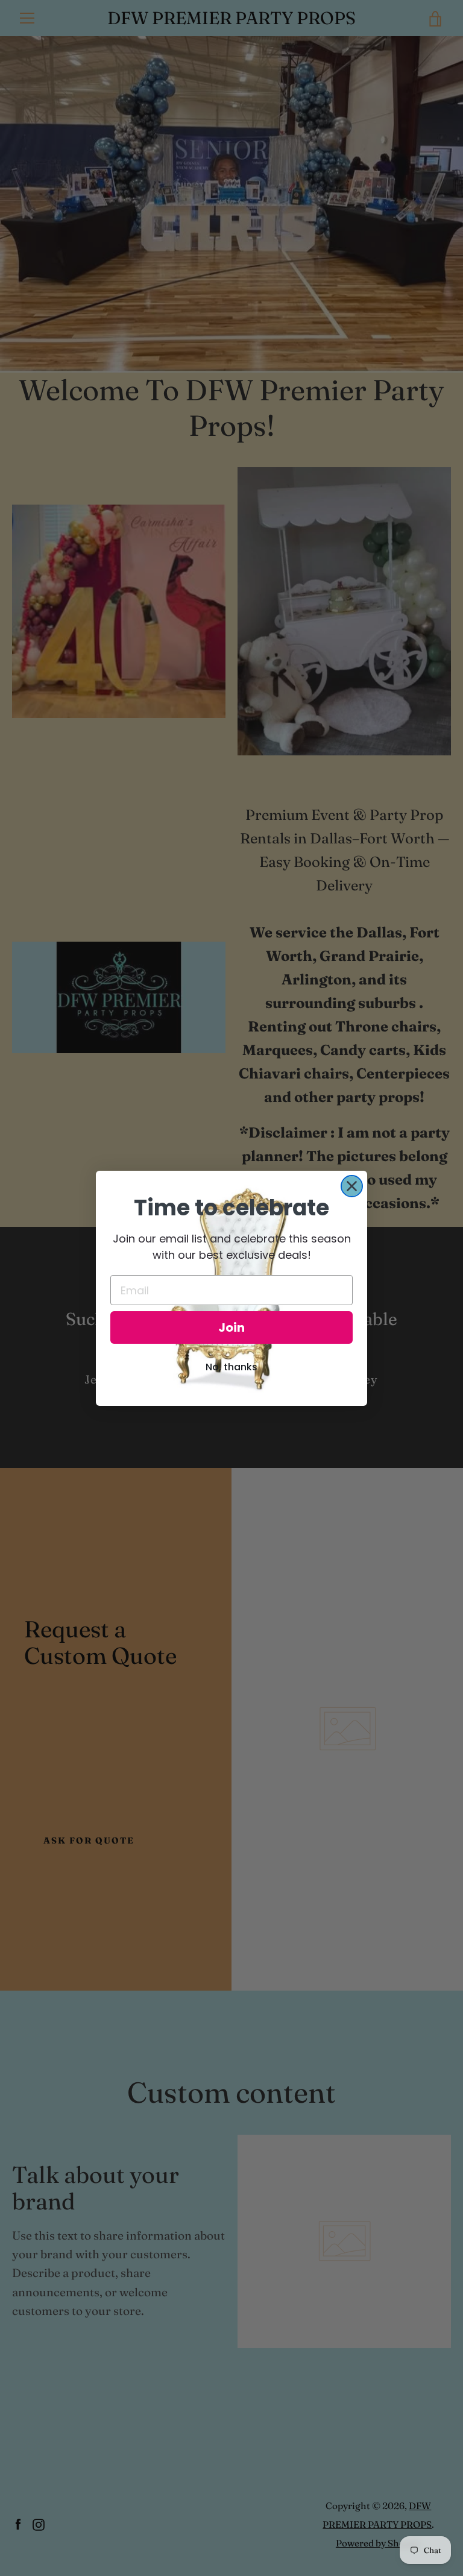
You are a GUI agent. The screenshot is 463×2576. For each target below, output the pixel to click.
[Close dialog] (352, 1186)
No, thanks (231, 1367)
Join (231, 1327)
